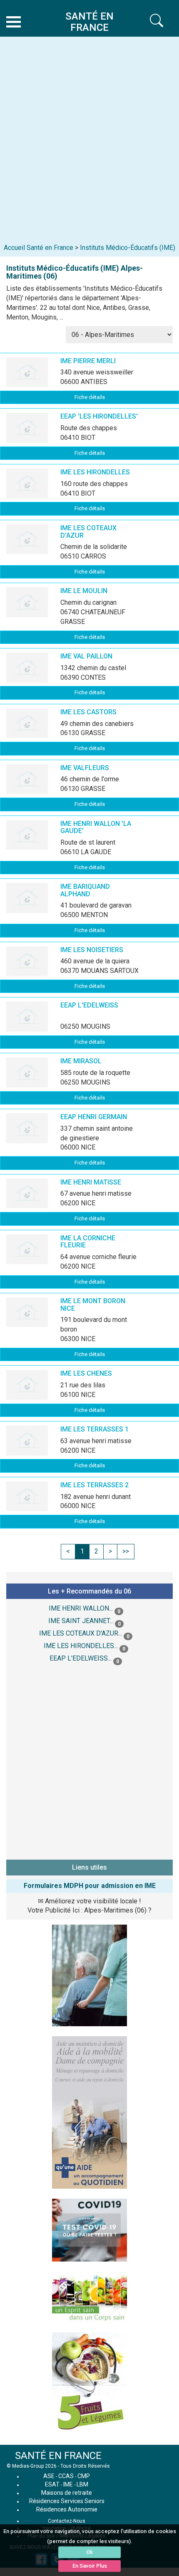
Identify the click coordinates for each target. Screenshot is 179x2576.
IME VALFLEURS (85, 768)
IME (68, 2484)
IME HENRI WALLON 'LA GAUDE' (96, 827)
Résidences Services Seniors (67, 2501)
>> (126, 1551)
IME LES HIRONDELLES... (81, 1646)
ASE (49, 2476)
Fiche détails (90, 397)
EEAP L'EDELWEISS (89, 1005)
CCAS (66, 2476)
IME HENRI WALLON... (81, 1608)
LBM (82, 2484)
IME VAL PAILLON (86, 656)
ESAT (52, 2484)
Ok (89, 2552)
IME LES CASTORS (88, 712)
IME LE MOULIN (84, 591)
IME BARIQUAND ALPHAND (85, 890)
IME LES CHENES (86, 1373)
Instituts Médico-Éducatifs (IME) (128, 248)
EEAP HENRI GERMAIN (94, 1117)
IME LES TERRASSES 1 (94, 1429)
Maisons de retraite (67, 2493)
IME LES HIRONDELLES (95, 472)
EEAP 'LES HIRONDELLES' (99, 416)
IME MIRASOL (81, 1061)
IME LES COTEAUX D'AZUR (88, 532)
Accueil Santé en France (39, 248)
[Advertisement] (89, 134)
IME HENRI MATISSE (91, 1182)
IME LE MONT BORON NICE (93, 1305)
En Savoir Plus (90, 2566)
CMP (84, 2476)
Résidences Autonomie (67, 2509)
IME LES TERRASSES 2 (94, 1485)
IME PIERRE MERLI (88, 361)
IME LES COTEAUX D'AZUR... (81, 1633)
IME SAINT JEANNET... (81, 1621)
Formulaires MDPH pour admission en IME (90, 1886)
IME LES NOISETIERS (92, 950)
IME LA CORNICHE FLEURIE (88, 1242)
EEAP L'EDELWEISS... (81, 1658)
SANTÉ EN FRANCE (58, 2456)
